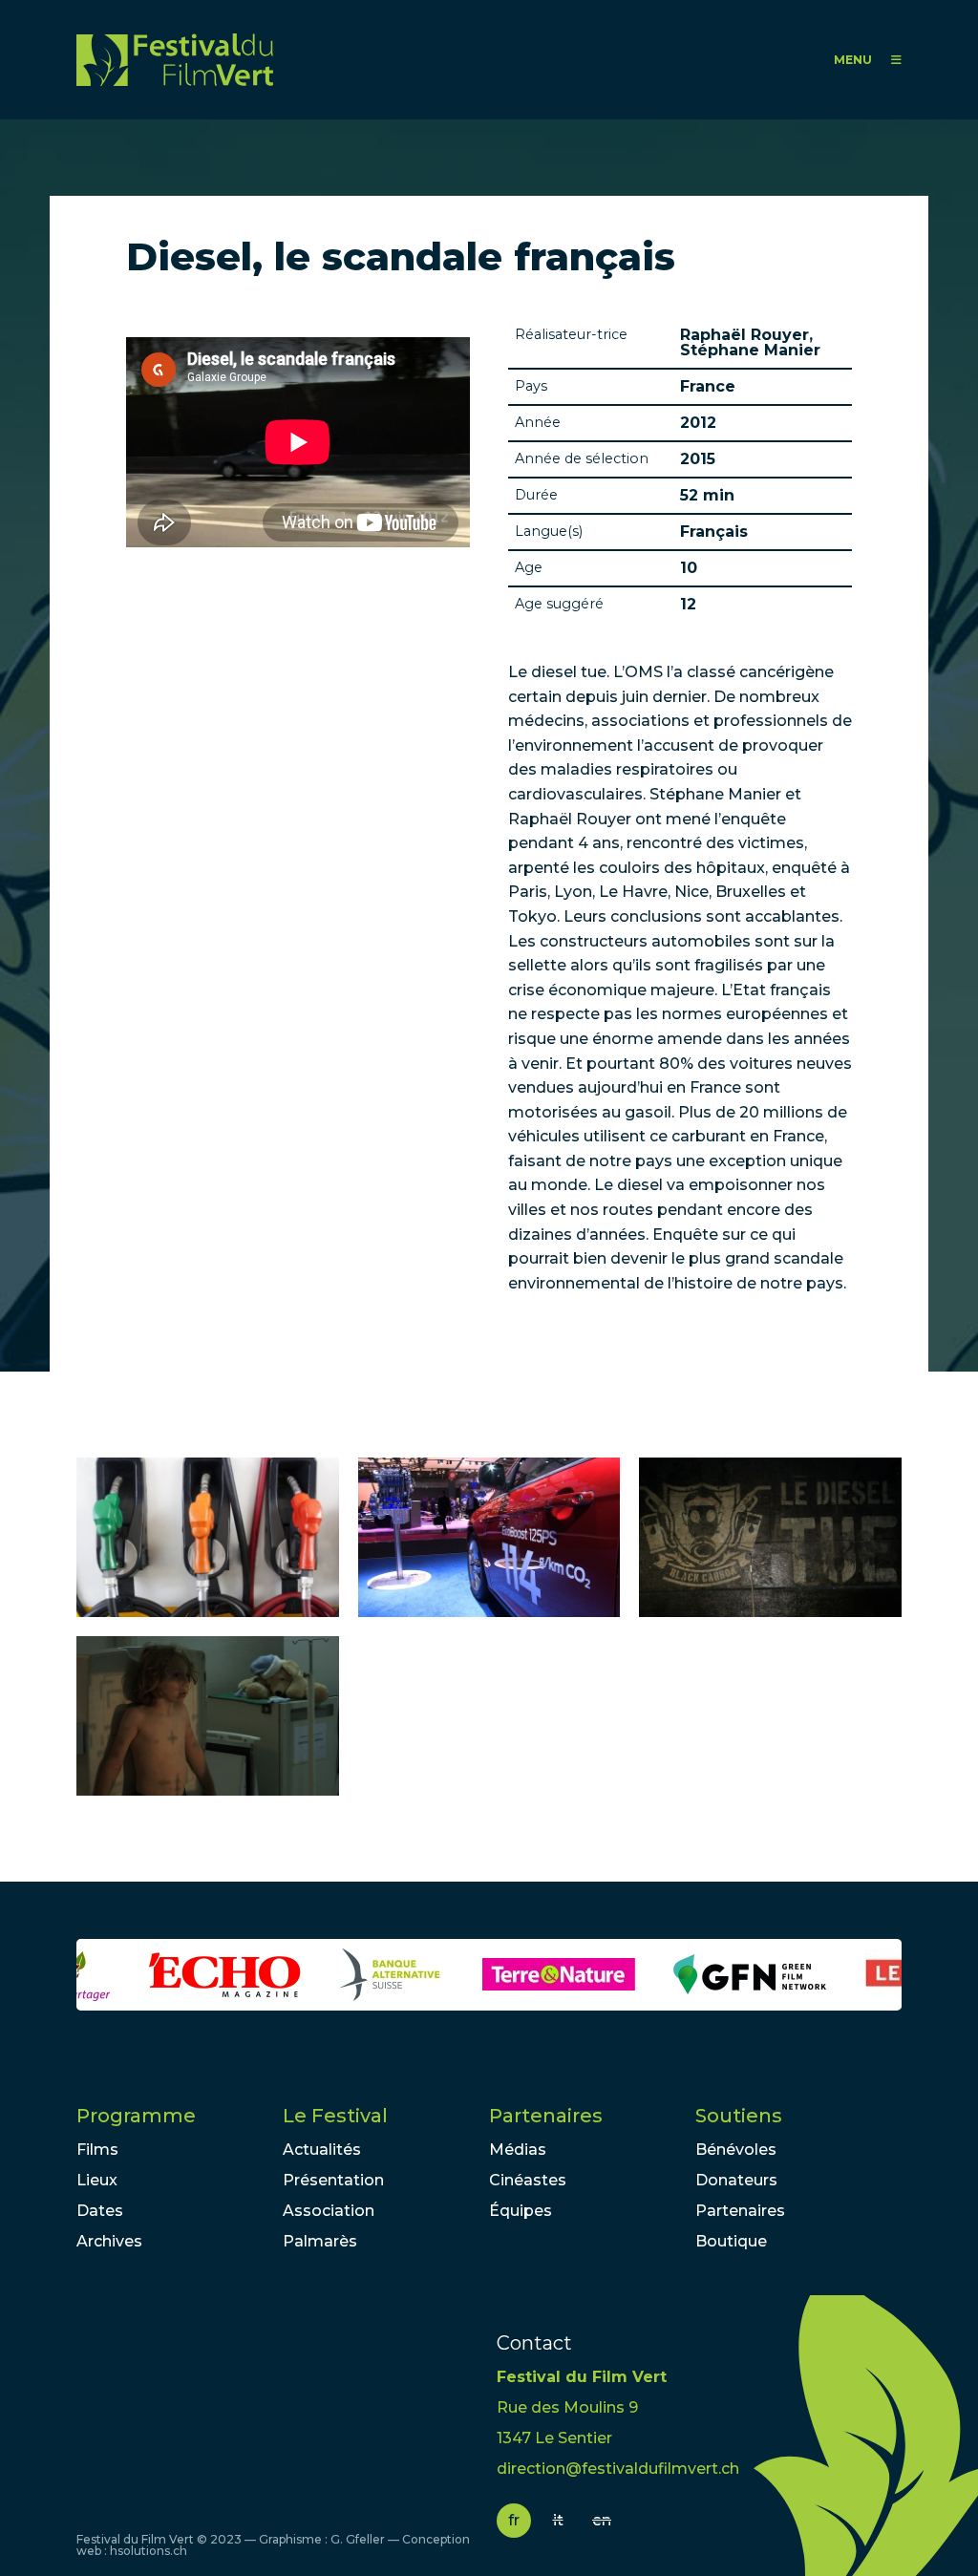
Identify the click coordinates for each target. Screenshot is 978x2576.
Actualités (322, 2150)
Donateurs (736, 2180)
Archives (109, 2241)
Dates (100, 2211)
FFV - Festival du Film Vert (175, 60)
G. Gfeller (358, 2539)
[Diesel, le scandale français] (208, 1537)
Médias (518, 2150)
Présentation (333, 2180)
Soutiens (739, 2116)
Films (97, 2150)
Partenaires (546, 2116)
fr (514, 2520)
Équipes (521, 2211)
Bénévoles (736, 2150)
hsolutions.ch (149, 2551)
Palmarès (320, 2241)
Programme (136, 2116)
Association (329, 2211)
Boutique (731, 2241)
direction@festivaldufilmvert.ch (618, 2469)
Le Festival (335, 2116)
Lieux (97, 2180)
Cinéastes (528, 2180)
